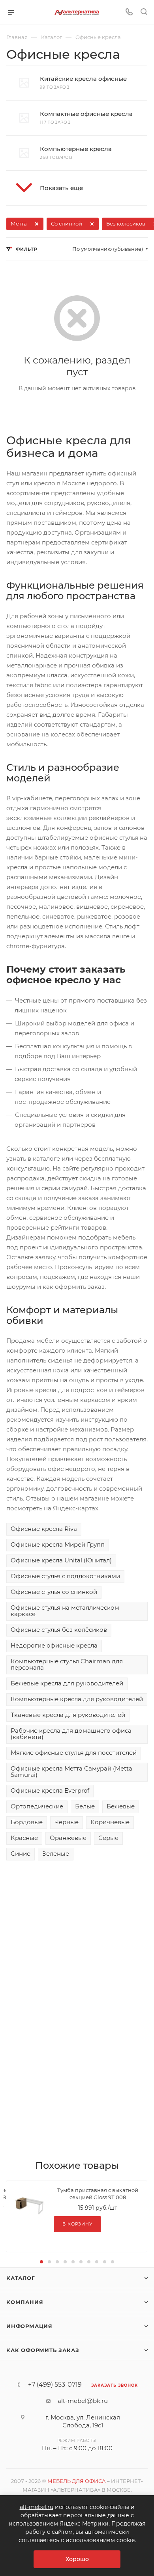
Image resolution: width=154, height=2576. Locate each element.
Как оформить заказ (43, 2350)
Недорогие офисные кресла (54, 1645)
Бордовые (27, 1822)
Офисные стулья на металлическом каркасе (65, 1611)
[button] (77, 188)
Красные (24, 1838)
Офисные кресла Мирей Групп (58, 1544)
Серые (108, 1838)
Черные (67, 1822)
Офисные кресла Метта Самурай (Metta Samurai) (71, 1772)
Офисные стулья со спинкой (54, 1592)
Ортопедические (37, 1806)
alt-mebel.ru (37, 2507)
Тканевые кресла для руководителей (68, 1715)
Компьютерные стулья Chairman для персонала (67, 1664)
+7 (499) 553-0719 (55, 2385)
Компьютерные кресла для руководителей (77, 1699)
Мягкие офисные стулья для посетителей (74, 1753)
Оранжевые (68, 1838)
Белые (85, 1806)
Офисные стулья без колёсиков (59, 1630)
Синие (21, 1854)
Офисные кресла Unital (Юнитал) (61, 1560)
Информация (29, 2326)
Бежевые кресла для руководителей (67, 1683)
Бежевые (121, 1806)
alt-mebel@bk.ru (83, 2401)
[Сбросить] (37, 224)
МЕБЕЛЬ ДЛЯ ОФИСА (77, 2481)
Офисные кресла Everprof (50, 1790)
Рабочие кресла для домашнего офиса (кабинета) (71, 1734)
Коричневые (110, 1822)
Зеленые (56, 1854)
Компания (25, 2302)
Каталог (21, 2278)
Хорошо (77, 2559)
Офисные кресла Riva (44, 1529)
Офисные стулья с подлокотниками (65, 1576)
